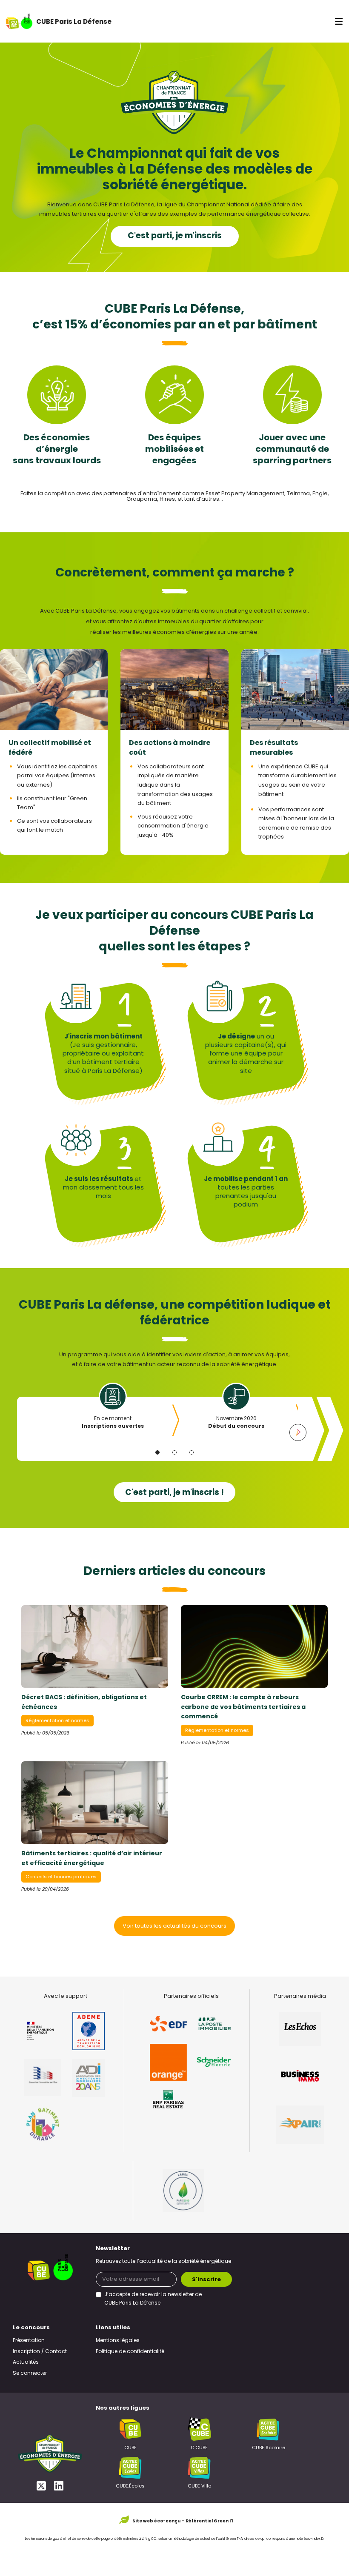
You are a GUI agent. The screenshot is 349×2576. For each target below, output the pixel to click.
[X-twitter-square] (41, 2486)
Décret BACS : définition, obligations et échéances (84, 1703)
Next (298, 1432)
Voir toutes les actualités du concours (174, 1926)
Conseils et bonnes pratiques (61, 1877)
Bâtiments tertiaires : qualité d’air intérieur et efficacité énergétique (92, 1859)
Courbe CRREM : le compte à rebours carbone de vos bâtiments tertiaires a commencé (243, 1707)
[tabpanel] (113, 1413)
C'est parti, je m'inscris (175, 236)
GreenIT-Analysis (240, 2539)
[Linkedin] (59, 2486)
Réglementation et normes (57, 1721)
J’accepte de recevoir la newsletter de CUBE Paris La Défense (153, 2299)
